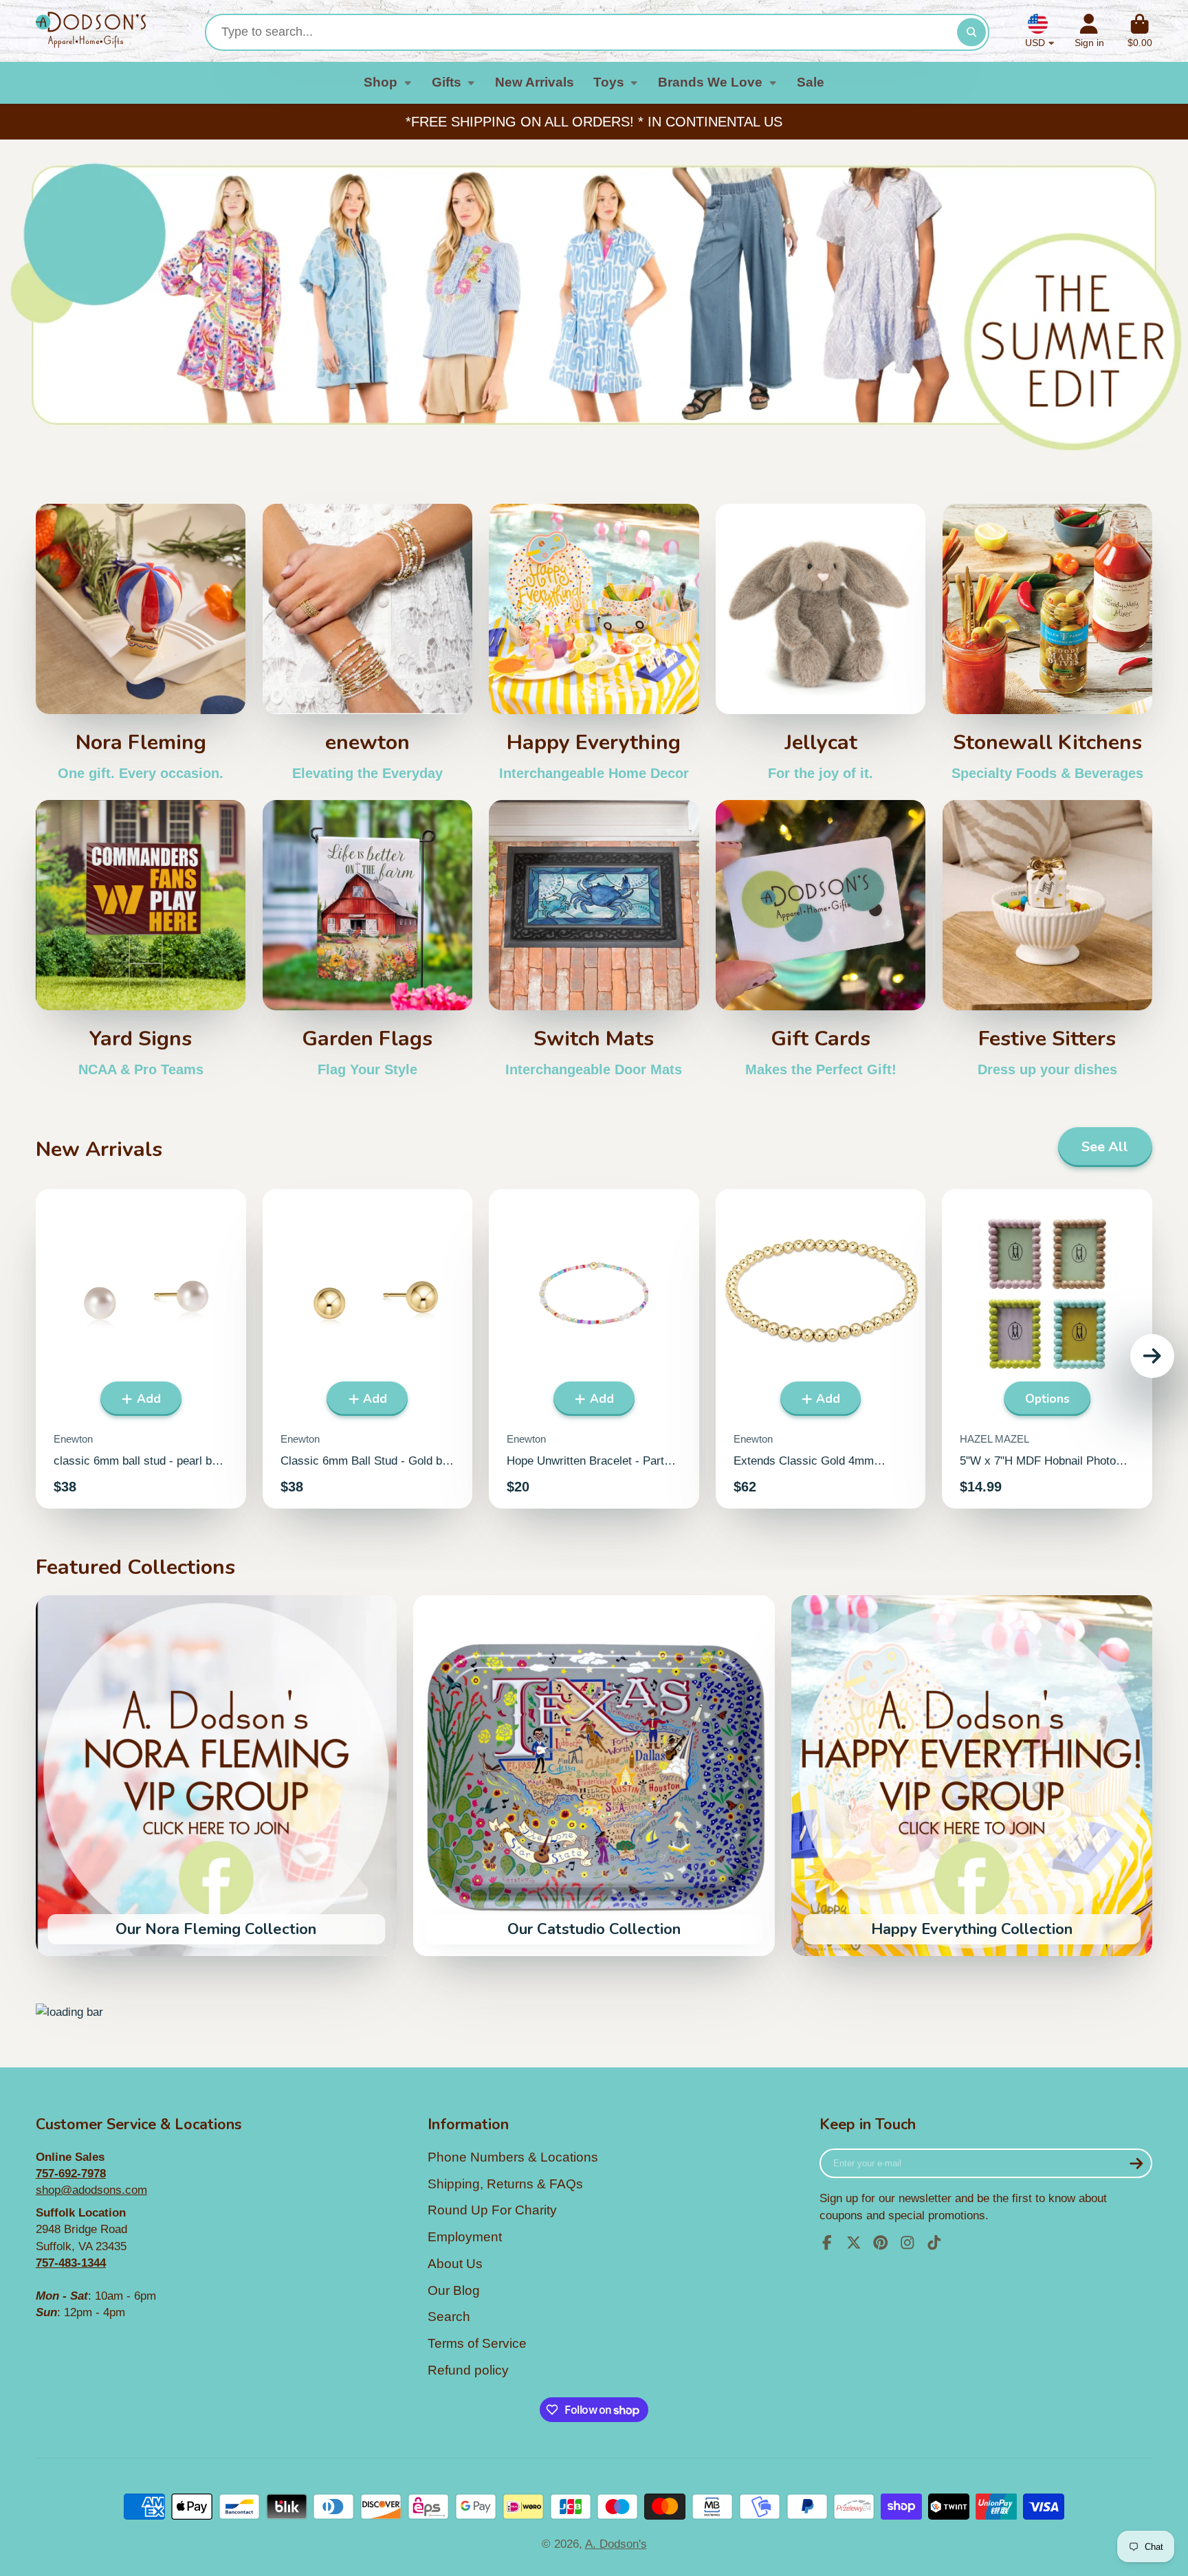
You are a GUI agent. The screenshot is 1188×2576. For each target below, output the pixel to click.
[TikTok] (934, 2243)
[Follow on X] (854, 2243)
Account (1089, 31)
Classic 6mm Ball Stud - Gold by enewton (368, 1349)
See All (1105, 1147)
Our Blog (454, 2290)
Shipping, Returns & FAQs (505, 2184)
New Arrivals (535, 82)
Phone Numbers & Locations (513, 2157)
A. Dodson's (616, 2544)
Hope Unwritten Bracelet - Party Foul (594, 1349)
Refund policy (468, 2370)
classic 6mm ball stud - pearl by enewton (141, 1349)
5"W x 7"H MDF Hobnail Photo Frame (1047, 1349)
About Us (455, 2264)
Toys (609, 82)
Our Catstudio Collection (594, 1776)
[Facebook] (827, 2243)
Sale (811, 82)
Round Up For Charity (492, 2210)
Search (449, 2317)
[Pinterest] (881, 2243)
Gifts (447, 82)
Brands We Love (710, 82)
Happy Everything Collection (972, 1776)
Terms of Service (477, 2343)
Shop (381, 82)
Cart (1140, 31)
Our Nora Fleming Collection (216, 1776)
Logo (91, 31)
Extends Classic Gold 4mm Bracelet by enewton (821, 1349)
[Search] (971, 32)
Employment (465, 2237)
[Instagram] (907, 2243)
